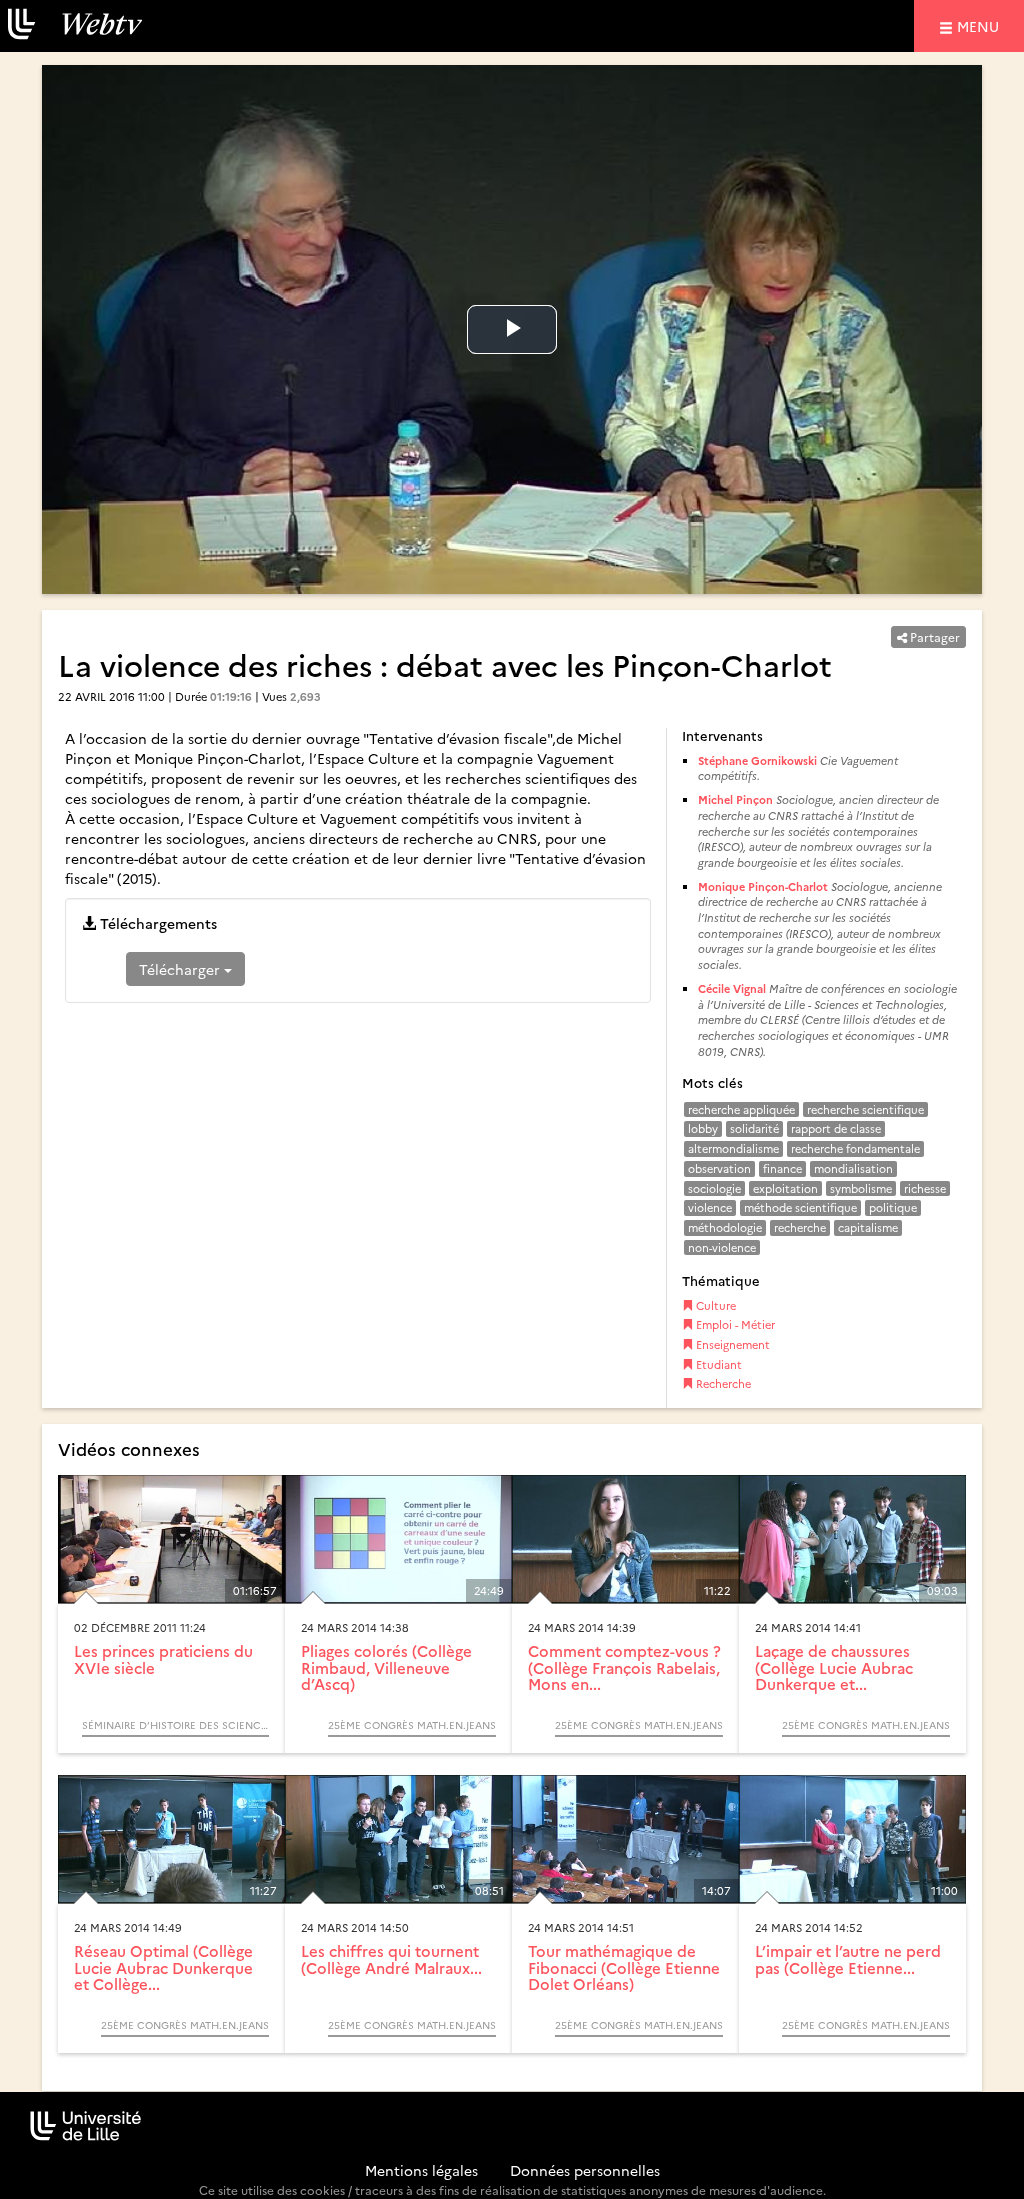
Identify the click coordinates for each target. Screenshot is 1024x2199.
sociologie (714, 1188)
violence (710, 1207)
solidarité (754, 1128)
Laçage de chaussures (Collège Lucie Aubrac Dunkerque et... (834, 1667)
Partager (933, 636)
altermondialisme (733, 1148)
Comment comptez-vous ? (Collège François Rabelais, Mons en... (624, 1667)
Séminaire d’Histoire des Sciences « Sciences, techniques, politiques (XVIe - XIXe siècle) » (175, 1725)
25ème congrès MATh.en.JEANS (412, 1725)
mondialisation (853, 1168)
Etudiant (717, 1364)
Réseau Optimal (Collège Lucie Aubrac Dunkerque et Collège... (163, 1967)
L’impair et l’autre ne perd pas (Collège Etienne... (848, 1959)
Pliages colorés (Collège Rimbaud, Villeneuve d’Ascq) (386, 1667)
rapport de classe (836, 1128)
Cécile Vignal (732, 988)
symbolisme (861, 1188)
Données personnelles (585, 2170)
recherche (800, 1227)
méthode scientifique (800, 1207)
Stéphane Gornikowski (759, 760)
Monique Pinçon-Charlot (763, 886)
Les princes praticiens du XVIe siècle (163, 1659)
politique (893, 1207)
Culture (714, 1305)
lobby (703, 1128)
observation (719, 1168)
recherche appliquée (741, 1109)
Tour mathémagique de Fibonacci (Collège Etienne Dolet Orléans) (624, 1967)
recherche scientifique (865, 1109)
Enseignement (731, 1344)
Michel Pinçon (735, 799)
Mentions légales (421, 2170)
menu (981, 25)
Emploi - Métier (734, 1324)
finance (782, 1168)
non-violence (722, 1247)
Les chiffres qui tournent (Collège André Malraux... (391, 1959)
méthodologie (725, 1227)
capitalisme (868, 1227)
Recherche (722, 1383)
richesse (925, 1188)
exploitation (785, 1188)
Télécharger (181, 969)
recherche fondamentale (855, 1148)
